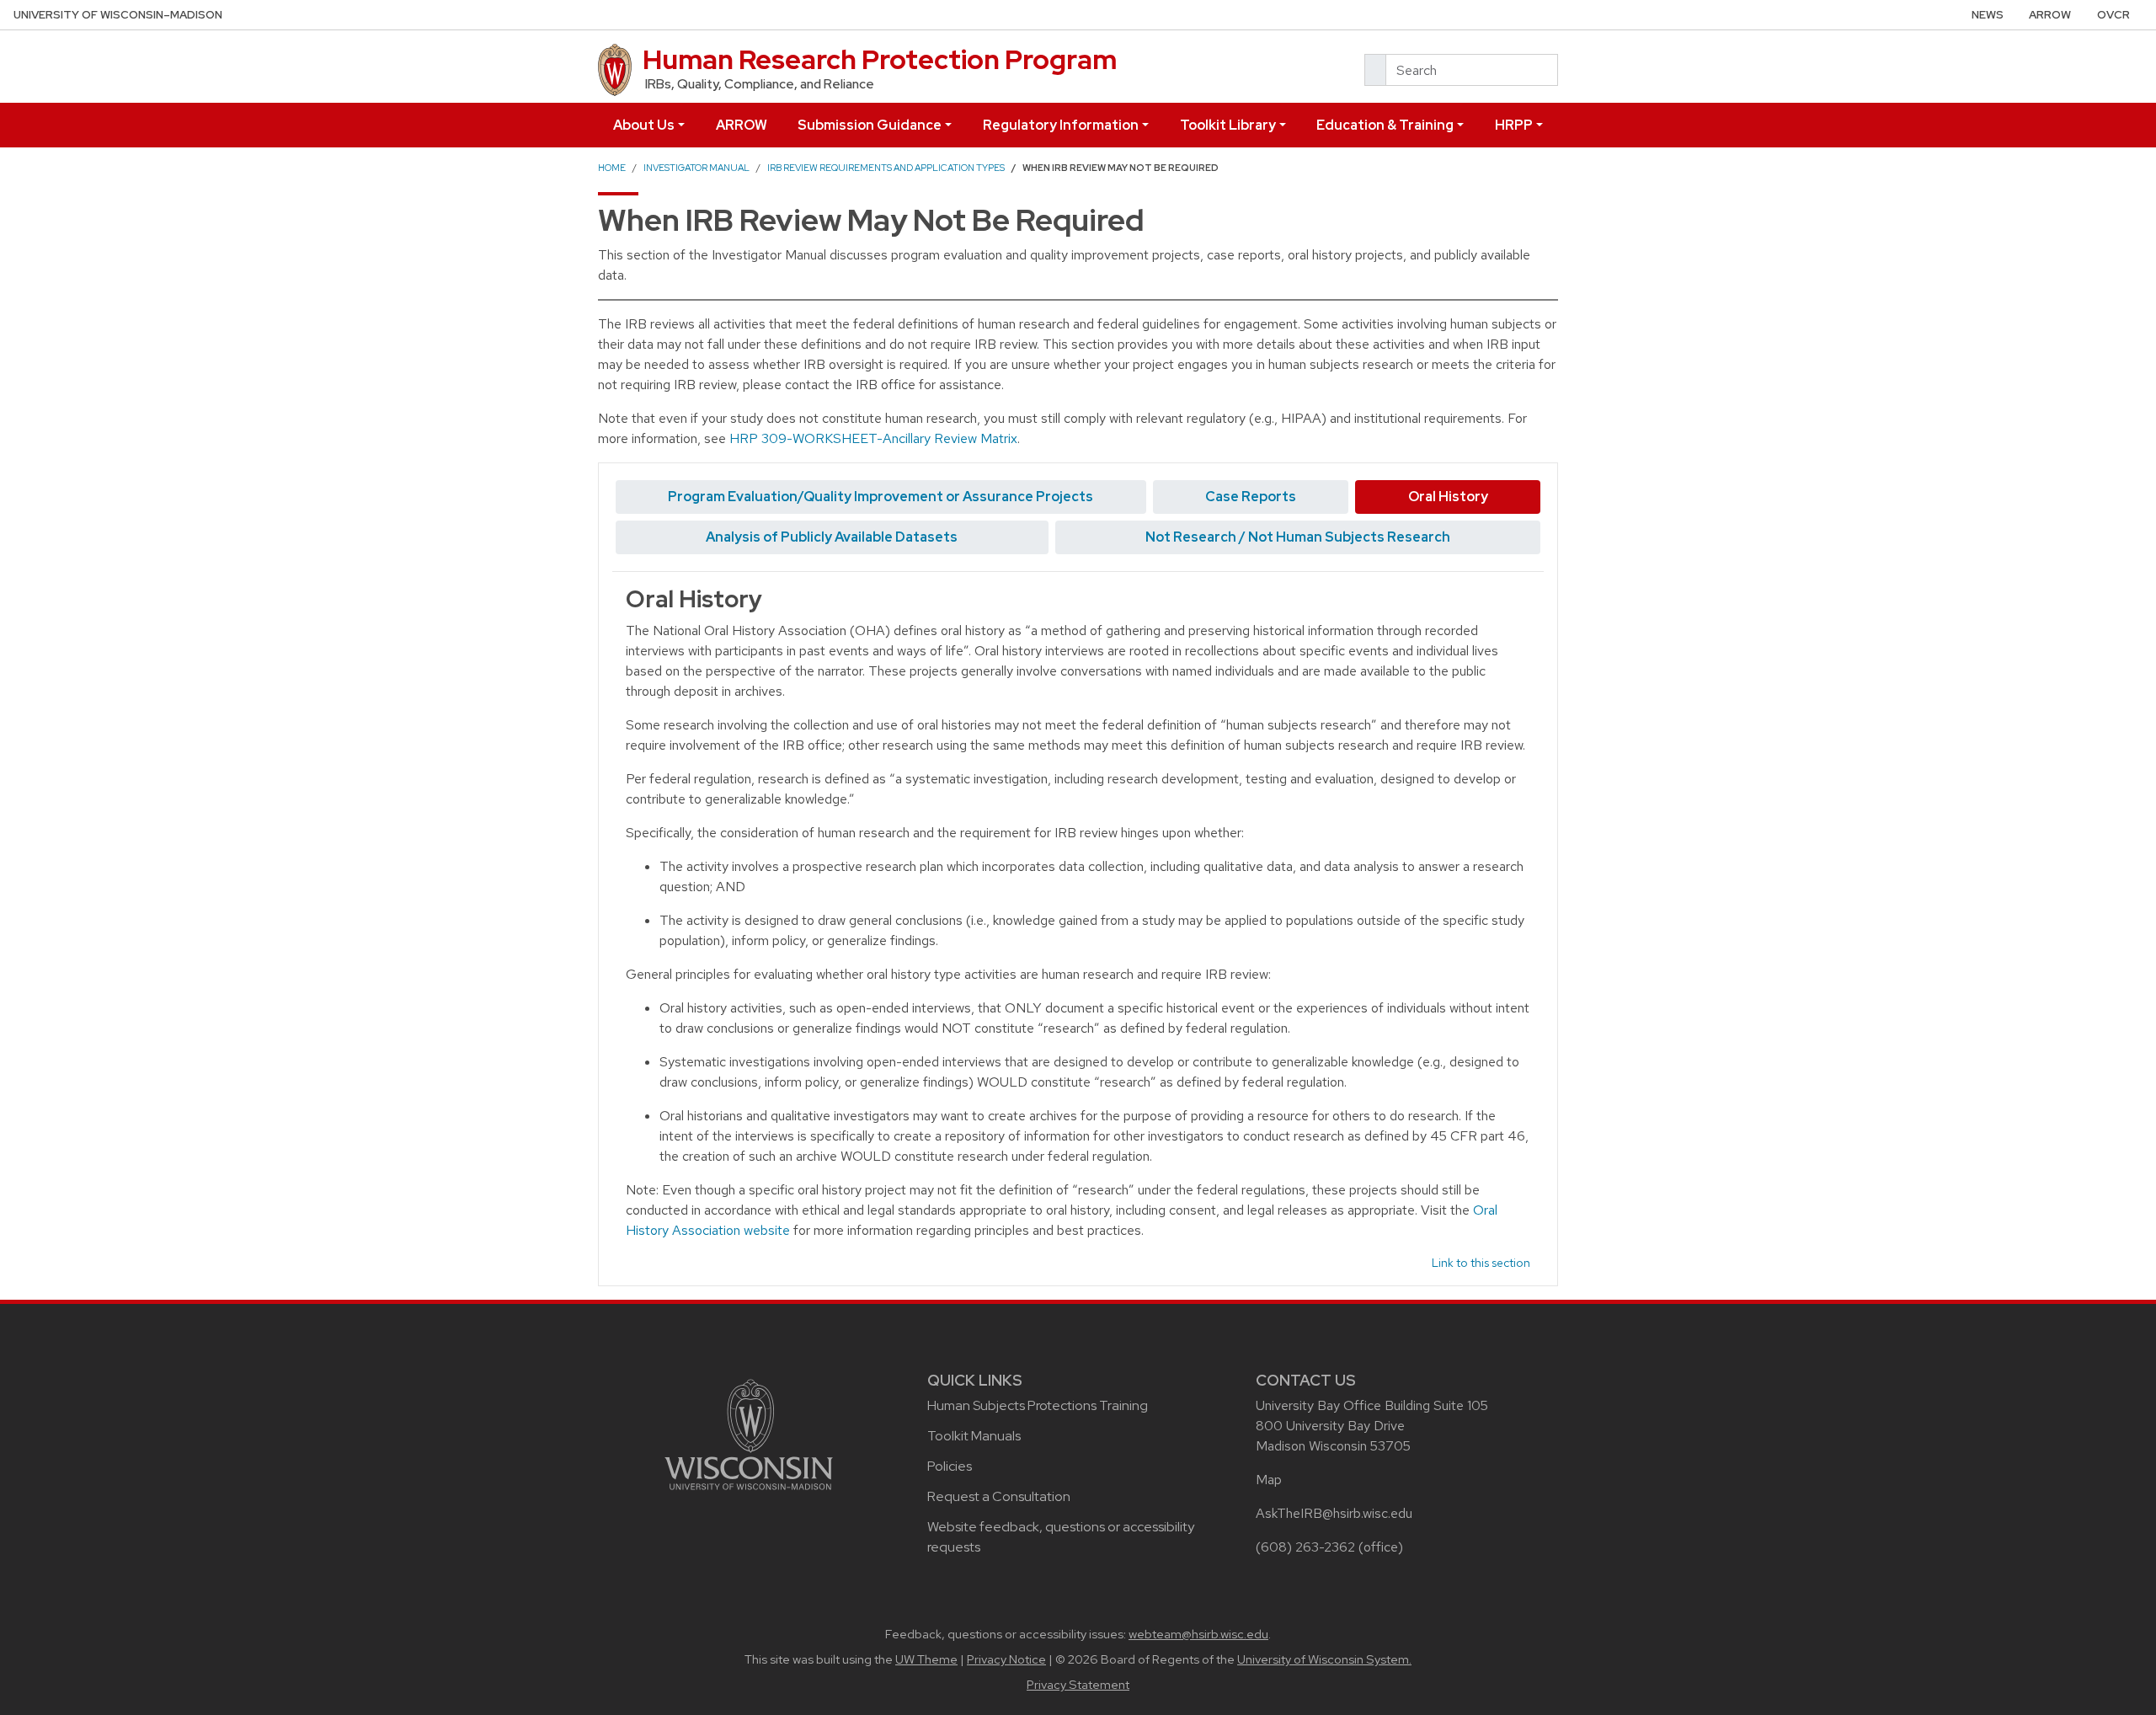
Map (1269, 1480)
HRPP (1514, 125)
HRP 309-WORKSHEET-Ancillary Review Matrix (873, 438)
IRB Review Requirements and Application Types (886, 168)
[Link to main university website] (749, 1432)
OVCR (2113, 15)
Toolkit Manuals (974, 1436)
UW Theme (926, 1659)
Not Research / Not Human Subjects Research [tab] (1298, 537)
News (1988, 15)
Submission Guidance (870, 125)
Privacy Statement (1078, 1685)
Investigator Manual (696, 168)
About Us (644, 125)
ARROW (2050, 15)
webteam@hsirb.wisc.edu (1198, 1634)
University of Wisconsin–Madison (118, 15)
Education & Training (1385, 125)
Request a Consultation (999, 1496)
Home (612, 168)
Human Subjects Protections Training (1038, 1405)
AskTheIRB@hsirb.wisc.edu (1334, 1513)
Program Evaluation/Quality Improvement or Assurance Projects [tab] (881, 497)
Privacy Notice (1006, 1659)
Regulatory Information (1061, 125)
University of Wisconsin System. (1324, 1659)
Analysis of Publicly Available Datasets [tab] (832, 537)
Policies (950, 1466)
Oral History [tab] (1448, 497)
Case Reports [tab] (1251, 497)
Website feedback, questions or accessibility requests (1061, 1537)
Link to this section (1481, 1263)
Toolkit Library (1228, 125)
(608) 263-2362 (1305, 1547)
